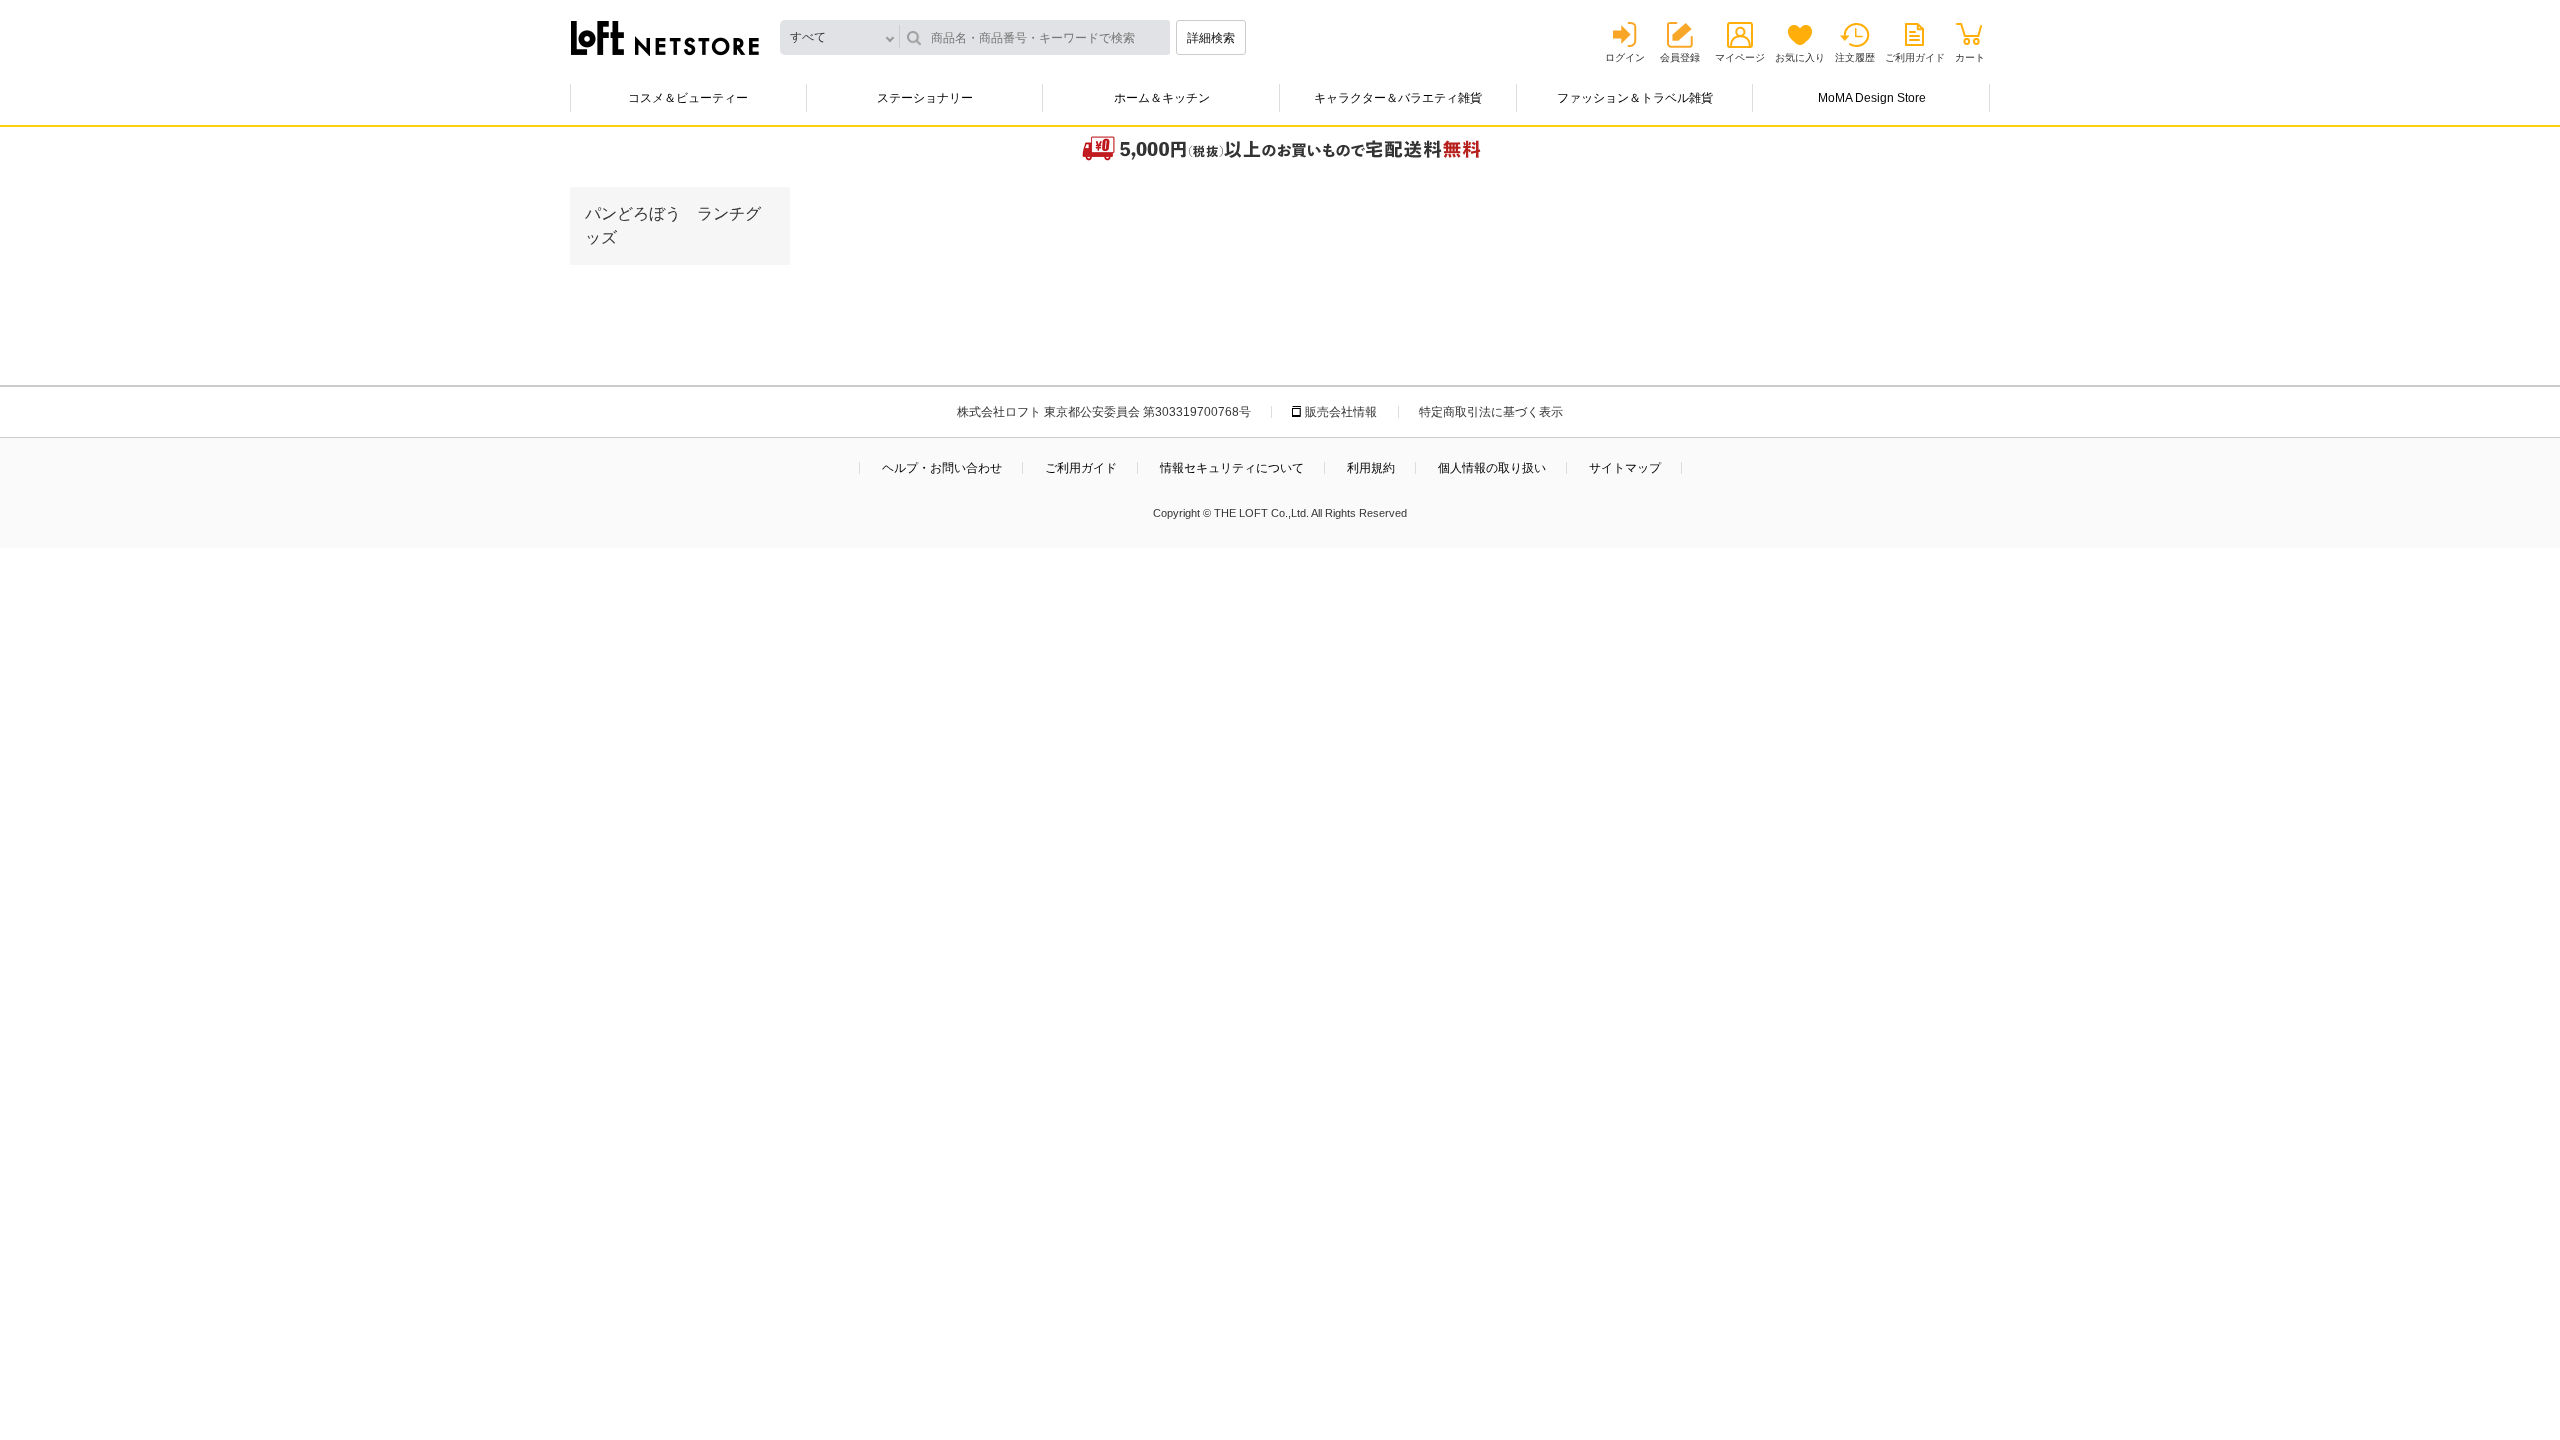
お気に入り (1800, 57)
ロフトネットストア (665, 38)
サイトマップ (1625, 468)
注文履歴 (1855, 57)
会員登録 (1680, 57)
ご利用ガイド (1915, 57)
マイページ (1740, 57)
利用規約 (1371, 468)
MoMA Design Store (1872, 98)
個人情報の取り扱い (1492, 468)
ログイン (1625, 57)
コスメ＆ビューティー (688, 98)
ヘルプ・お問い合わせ (942, 468)
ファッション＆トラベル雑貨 (1635, 98)
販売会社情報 (1341, 412)
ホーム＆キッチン (1162, 98)
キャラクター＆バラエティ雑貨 (1398, 98)
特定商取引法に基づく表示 (1491, 412)
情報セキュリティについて (1232, 468)
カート (1970, 57)
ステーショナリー (925, 98)
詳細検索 (1211, 38)
